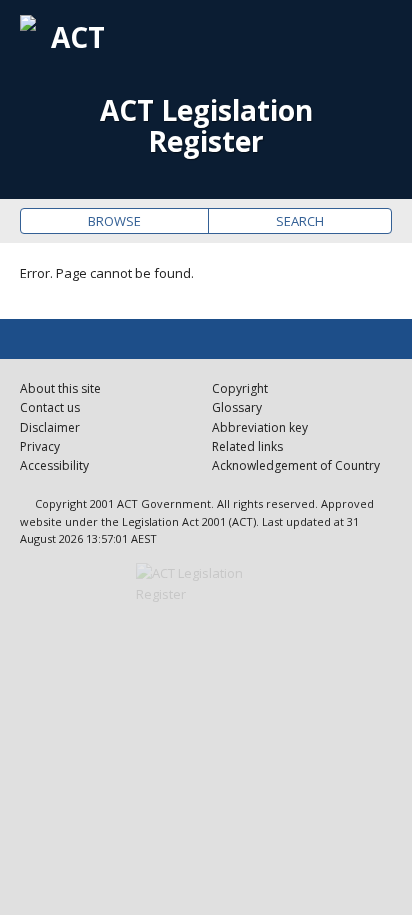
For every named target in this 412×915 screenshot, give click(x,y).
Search (300, 221)
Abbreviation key (260, 427)
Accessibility (54, 465)
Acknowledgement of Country (296, 465)
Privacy (40, 446)
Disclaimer (50, 427)
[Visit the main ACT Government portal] (206, 584)
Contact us (50, 407)
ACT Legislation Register (206, 126)
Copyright (240, 388)
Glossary (237, 407)
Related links (247, 446)
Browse (114, 221)
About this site (60, 388)
